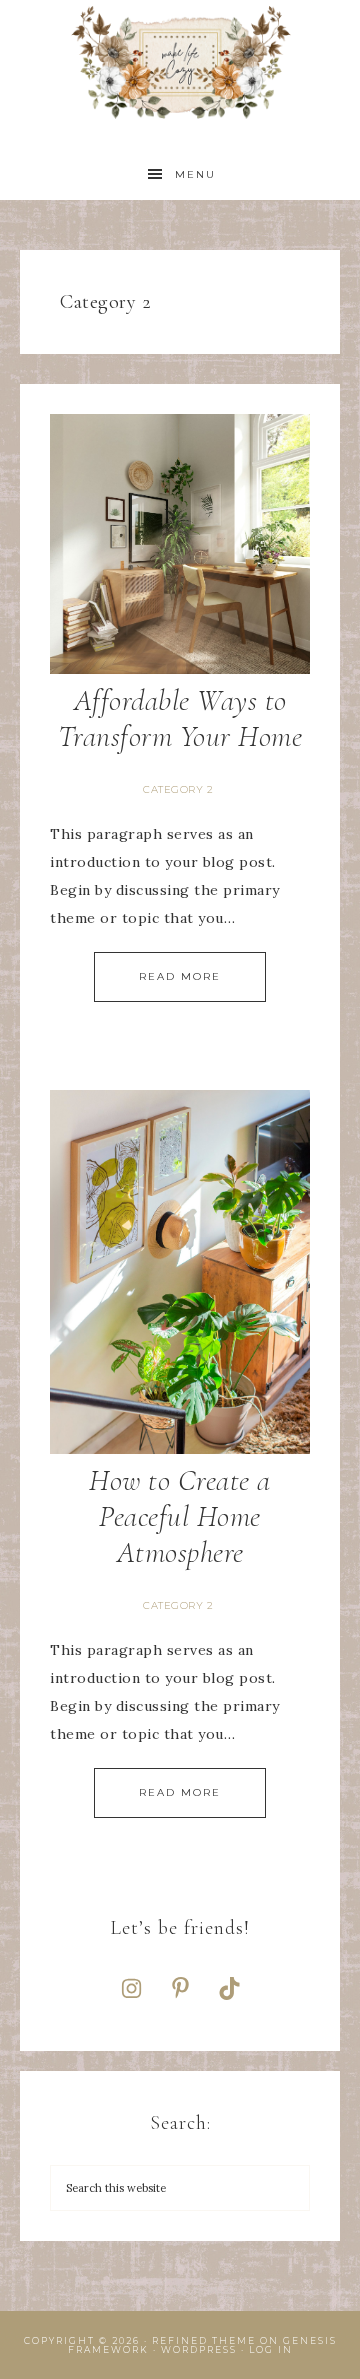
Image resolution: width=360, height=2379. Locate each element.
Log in (271, 2349)
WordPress (199, 2349)
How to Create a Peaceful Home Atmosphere (180, 1516)
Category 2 (178, 789)
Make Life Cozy (180, 62)
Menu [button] (195, 174)
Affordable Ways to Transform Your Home (180, 718)
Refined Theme (204, 2340)
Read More (180, 976)
